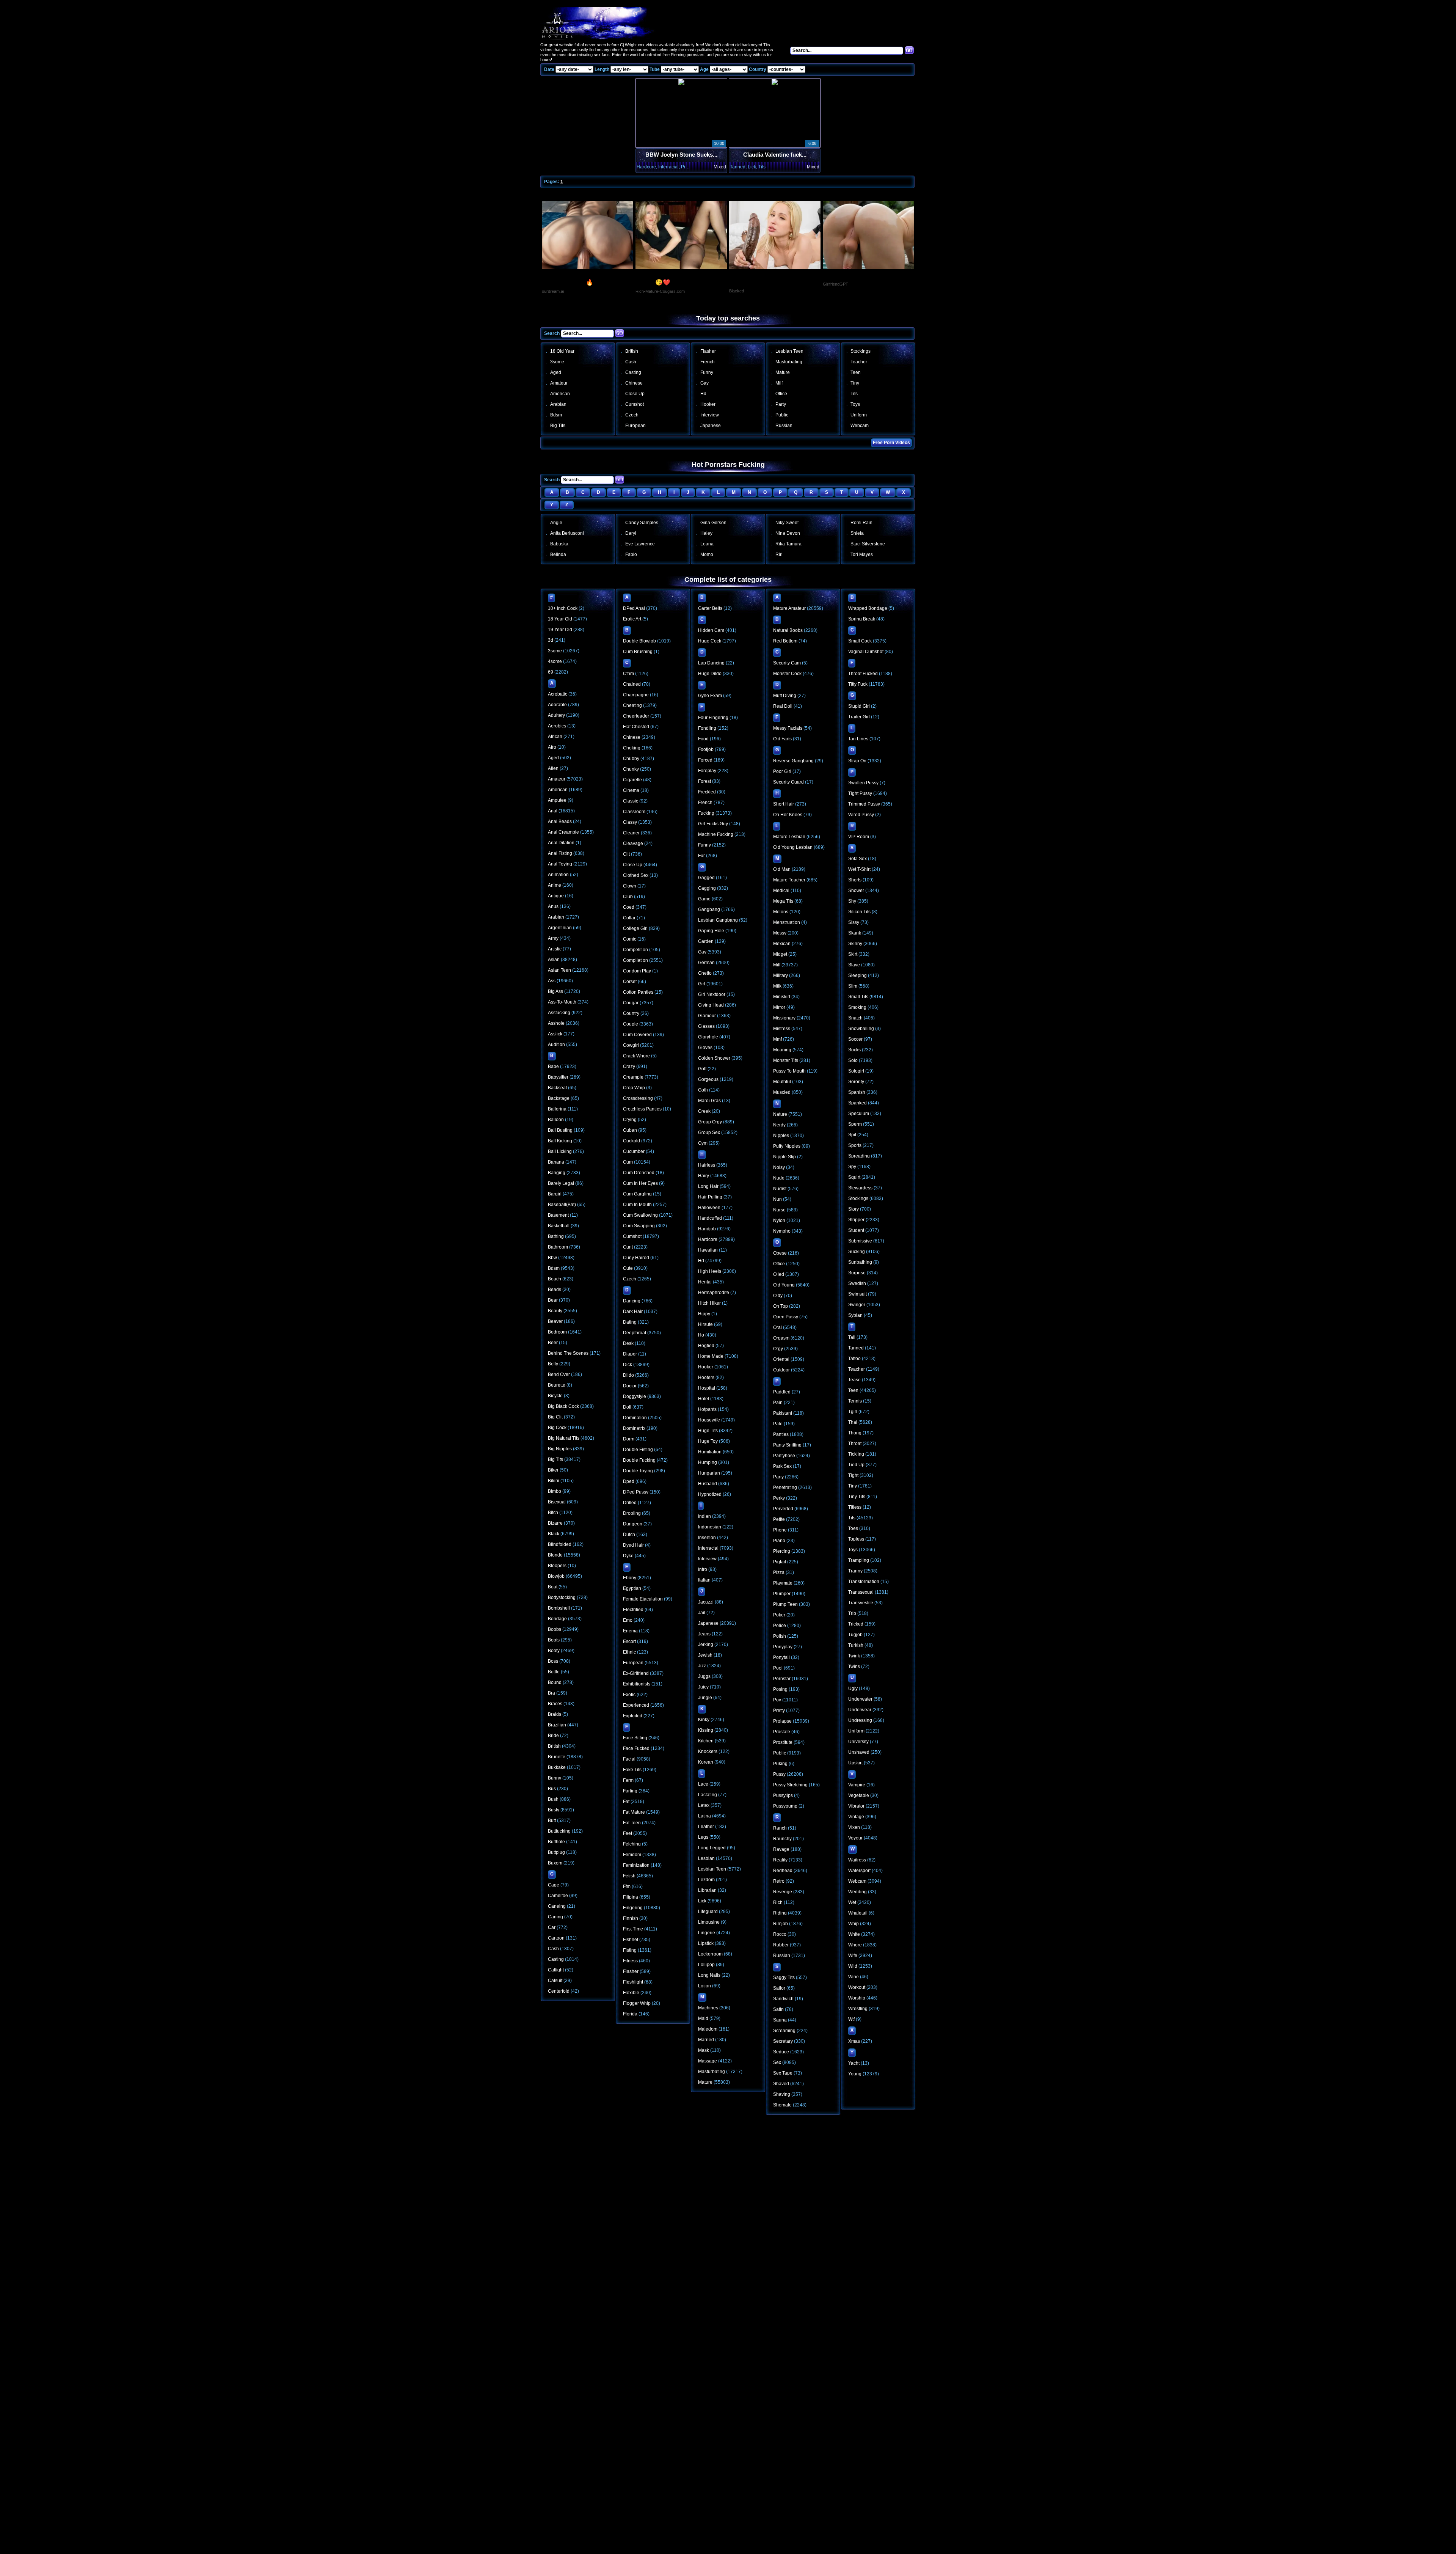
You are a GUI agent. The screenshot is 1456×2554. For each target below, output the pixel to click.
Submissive (860, 1241)
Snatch (855, 1018)
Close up (635, 394)
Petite (779, 1519)
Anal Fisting (560, 853)
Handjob (707, 1229)
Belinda (558, 554)
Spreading (859, 1156)
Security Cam (787, 663)
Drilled (630, 1503)
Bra (551, 1693)
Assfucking (559, 1013)
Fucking (706, 813)
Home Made (711, 1356)
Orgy (778, 1349)
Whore (855, 1945)
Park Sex (782, 1466)
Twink (854, 1656)
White (854, 1934)
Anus (553, 906)
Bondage (557, 1619)
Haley (706, 533)
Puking (780, 1764)
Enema (630, 1631)
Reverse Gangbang (793, 761)
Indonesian (710, 1527)
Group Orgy (710, 1122)
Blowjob (556, 1576)
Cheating (632, 705)
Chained (632, 684)
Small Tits (858, 997)
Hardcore (708, 1239)
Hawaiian (708, 1250)
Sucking (857, 1252)
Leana (707, 544)
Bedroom (557, 1332)
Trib (852, 1613)
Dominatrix (634, 1428)
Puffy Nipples (787, 1146)
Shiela (857, 533)
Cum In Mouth (637, 1205)
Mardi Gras (709, 1101)
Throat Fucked (863, 674)
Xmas (854, 2041)
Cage (554, 1885)
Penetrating (785, 1487)
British (632, 351)
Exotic (629, 1695)
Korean (706, 1762)
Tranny (855, 1571)
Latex (704, 1805)
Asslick (555, 1034)
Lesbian (706, 1858)
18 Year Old (560, 619)
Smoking (857, 1007)
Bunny (555, 1778)
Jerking (706, 1645)
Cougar (631, 1003)
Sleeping (857, 975)
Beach (555, 1279)
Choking (632, 748)
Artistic (555, 949)
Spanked (857, 1103)
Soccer (855, 1039)
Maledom (708, 2029)
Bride (553, 1736)
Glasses (706, 1026)
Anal (553, 811)
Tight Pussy (860, 793)
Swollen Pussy (863, 783)
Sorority (856, 1082)
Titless (855, 1507)
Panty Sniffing (787, 1445)
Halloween (709, 1208)
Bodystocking (562, 1597)
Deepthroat (635, 1333)
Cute (628, 1268)
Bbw (552, 1258)
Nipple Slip (784, 1157)
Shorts (855, 880)
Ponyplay (783, 1647)
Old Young (784, 1285)
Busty (554, 1810)
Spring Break (862, 619)
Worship (857, 1998)
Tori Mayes (862, 554)
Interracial (708, 1548)
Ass (552, 981)
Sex (777, 2062)
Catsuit (555, 1981)
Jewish (705, 1655)
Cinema (631, 790)
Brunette (557, 1757)
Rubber (781, 1945)
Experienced (636, 1705)
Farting (630, 1791)
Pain (778, 1403)
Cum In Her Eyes (640, 1183)
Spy (852, 1167)
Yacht (854, 2063)
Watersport (859, 1871)
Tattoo (854, 1359)
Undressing (860, 1720)
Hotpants (707, 1409)
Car (552, 1927)
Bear (553, 1300)
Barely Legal (561, 1183)
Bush (553, 1799)
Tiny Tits (857, 1497)
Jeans (704, 1634)
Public (782, 415)
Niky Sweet (787, 523)
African (555, 737)
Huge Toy (708, 1441)
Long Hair (708, 1186)
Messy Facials (788, 728)
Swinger (857, 1305)
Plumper (782, 1594)
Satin (778, 2009)
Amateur (559, 383)
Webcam (860, 426)
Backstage (559, 1098)
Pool (778, 1668)
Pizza (779, 1572)
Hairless (707, 1165)
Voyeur (855, 1838)
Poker (779, 1615)
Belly (553, 1364)
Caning (555, 1917)
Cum (628, 1162)
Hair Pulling (710, 1197)
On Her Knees (788, 815)
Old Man (782, 869)
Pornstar (782, 1679)
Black (554, 1534)
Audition (556, 1045)
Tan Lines (858, 739)
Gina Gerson (713, 523)
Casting (633, 372)
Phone (780, 1530)
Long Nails (709, 1975)
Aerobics (557, 726)
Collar (629, 918)
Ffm (627, 1886)
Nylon (779, 1220)
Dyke (628, 1556)
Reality (780, 1860)
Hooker (708, 404)
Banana (556, 1162)
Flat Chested (636, 727)
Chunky (631, 769)
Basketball (559, 1226)
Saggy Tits (784, 1978)
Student (856, 1230)
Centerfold (559, 1991)
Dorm (629, 1439)
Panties (781, 1434)
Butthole (556, 1842)
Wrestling (858, 2009)
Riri (779, 554)
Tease (854, 1380)
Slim (853, 986)
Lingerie (707, 1933)
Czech (632, 415)
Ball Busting (560, 1130)
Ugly (853, 1689)
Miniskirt (782, 997)
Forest (704, 781)
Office (781, 394)
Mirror (779, 1007)
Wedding (857, 1892)
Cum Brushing (638, 652)
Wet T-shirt (859, 869)
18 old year (562, 351)
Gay (704, 383)
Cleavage (633, 843)
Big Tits (555, 1459)
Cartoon (556, 1938)
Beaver (555, 1321)
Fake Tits (632, 1770)
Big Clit (555, 1417)
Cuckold (632, 1141)
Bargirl (555, 1194)
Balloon (556, 1120)
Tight (853, 1475)
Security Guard (788, 782)
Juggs (704, 1676)
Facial (629, 1759)
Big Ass (555, 991)
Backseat (557, 1088)
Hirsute (705, 1324)
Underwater (860, 1699)
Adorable (557, 705)
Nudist (780, 1189)
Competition (635, 950)
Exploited (633, 1716)
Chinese (634, 383)
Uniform (859, 415)
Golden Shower (714, 1058)
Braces (555, 1704)
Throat (855, 1443)
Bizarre (555, 1523)
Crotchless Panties (642, 1109)
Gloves (705, 1048)
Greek (704, 1111)
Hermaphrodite (714, 1293)
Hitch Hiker (709, 1303)
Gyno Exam (710, 696)
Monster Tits (786, 1060)
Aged (556, 372)
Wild (853, 1966)
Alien (553, 768)
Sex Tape (783, 2073)
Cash (631, 362)
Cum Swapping (639, 1226)
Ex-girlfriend (636, 1673)
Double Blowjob (639, 641)
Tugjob (855, 1635)
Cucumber (634, 1151)
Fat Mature (634, 1812)
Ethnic (629, 1652)
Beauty (555, 1311)
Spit (852, 1135)
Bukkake (557, 1767)
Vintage (856, 1817)
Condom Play (637, 971)
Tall (852, 1337)
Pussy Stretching (790, 1785)
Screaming (784, 2031)
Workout (857, 1987)
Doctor (630, 1386)
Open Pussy (786, 1317)
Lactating (708, 1795)
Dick (628, 1365)
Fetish (629, 1876)
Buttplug (556, 1852)
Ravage (781, 1849)
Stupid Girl (859, 706)
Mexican (782, 944)
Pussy (779, 1774)
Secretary (783, 2041)
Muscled (782, 1092)
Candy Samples (642, 523)
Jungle (705, 1698)
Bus (552, 1789)
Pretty (779, 1711)
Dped (629, 1481)
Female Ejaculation (643, 1599)
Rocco (780, 1934)
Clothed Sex (636, 875)
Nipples (781, 1136)
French (708, 362)
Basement (558, 1215)
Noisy (779, 1167)
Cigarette (632, 780)
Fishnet (631, 1940)
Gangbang (709, 909)
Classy (630, 822)
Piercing (782, 1551)
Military (781, 975)
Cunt (628, 1247)
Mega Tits (783, 901)
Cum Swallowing (640, 1215)
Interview (710, 415)
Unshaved (859, 1752)
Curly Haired (636, 1258)
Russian (784, 426)
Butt (552, 1820)
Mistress (782, 1029)
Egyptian (632, 1588)
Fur (701, 856)
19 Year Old (560, 630)
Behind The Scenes (568, 1353)
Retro (779, 1881)
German (706, 963)
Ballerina (557, 1109)
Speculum (859, 1114)
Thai (853, 1422)
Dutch (629, 1535)
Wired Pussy (861, 815)
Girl (702, 984)
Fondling (707, 728)
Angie (556, 523)
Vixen (854, 1827)
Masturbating (789, 362)
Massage (708, 2061)
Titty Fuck (858, 684)
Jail (702, 1613)
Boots (554, 1640)
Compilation (635, 960)
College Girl (635, 928)
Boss (553, 1661)
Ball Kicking (560, 1141)
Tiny (855, 383)
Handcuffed (710, 1218)
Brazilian (557, 1725)
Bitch (553, 1513)
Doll (627, 1407)
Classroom (634, 812)
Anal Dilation (561, 843)
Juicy (703, 1687)
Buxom (555, 1863)
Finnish (631, 1918)
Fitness (630, 1961)
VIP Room (859, 837)
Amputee (557, 800)
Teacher (859, 362)
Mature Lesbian (789, 837)
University (858, 1742)
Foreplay (707, 771)
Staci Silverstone (868, 544)
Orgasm (781, 1338)
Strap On (857, 761)
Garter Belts (710, 608)
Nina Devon (788, 533)
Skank (855, 933)
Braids (555, 1714)
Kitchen (706, 1741)
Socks (854, 1050)
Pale (778, 1424)
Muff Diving (785, 696)
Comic (630, 939)
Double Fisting (638, 1450)
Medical (781, 891)
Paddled (782, 1392)
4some (555, 661)
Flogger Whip (637, 2003)
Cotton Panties (638, 992)
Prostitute (783, 1742)
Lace (703, 1784)
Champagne (636, 695)
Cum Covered (637, 1035)
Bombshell (559, 1608)
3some (557, 362)
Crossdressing (638, 1098)
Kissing (706, 1730)
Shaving (782, 2094)
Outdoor (781, 1370)
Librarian (707, 1890)
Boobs (555, 1629)
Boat (553, 1587)
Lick (702, 1901)
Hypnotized (710, 1494)
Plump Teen (785, 1604)
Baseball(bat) (562, 1205)
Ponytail (781, 1657)
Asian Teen (559, 970)
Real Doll (783, 706)
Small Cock (860, 641)
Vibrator (856, 1806)
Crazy (629, 1067)
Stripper (856, 1220)
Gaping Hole (711, 931)
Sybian (855, 1315)
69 (551, 672)
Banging (557, 1173)
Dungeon (633, 1524)
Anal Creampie (563, 832)
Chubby (631, 759)
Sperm (855, 1124)
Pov (777, 1700)
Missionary (784, 1018)
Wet (852, 1902)
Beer (553, 1343)
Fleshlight (633, 1982)
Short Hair (784, 804)
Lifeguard (708, 1912)
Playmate (783, 1583)
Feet (628, 1833)
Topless (856, 1539)
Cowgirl (631, 1045)
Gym (703, 1143)
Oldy (778, 1296)
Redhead (783, 1871)
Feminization (636, 1865)
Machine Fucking (716, 834)
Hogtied (706, 1346)
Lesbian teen (789, 351)
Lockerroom (710, 1954)
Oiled (779, 1274)
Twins (854, 1667)
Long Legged (712, 1848)
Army (553, 938)
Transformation (864, 1582)
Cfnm (628, 674)
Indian (704, 1516)
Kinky (704, 1720)
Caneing (557, 1906)
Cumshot (635, 404)
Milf (779, 383)
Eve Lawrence (640, 544)
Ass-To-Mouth (562, 1002)
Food (703, 739)
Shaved (781, 2084)
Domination (635, 1418)
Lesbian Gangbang (718, 920)
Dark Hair (633, 1312)
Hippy (704, 1314)
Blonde (555, 1555)
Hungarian (709, 1473)
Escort (629, 1641)
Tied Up (856, 1465)
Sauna (780, 2020)
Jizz (702, 1666)
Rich (778, 1902)
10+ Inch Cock (563, 608)
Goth (703, 1090)
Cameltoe (558, 1896)
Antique (556, 896)
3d (551, 640)
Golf (702, 1069)
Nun (777, 1199)
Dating (630, 1322)
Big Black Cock (563, 1406)
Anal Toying (560, 864)
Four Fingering (713, 718)
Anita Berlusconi (567, 533)
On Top (781, 1306)
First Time (633, 1929)
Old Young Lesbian (793, 847)
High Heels (710, 1271)
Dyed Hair (633, 1545)
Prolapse (782, 1721)
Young (855, 2074)
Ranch (780, 1828)
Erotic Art (632, 619)
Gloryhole (708, 1037)
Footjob (706, 749)
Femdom (632, 1855)
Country (631, 1013)
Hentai (705, 1282)
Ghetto (705, 973)
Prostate (782, 1732)
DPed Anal (634, 608)
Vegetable (859, 1795)
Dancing (632, 1301)
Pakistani (783, 1413)
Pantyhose (784, 1456)
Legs (703, 1837)
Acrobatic (558, 694)
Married (706, 2040)
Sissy (854, 922)
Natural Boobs (788, 630)
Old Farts (782, 739)
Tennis (855, 1401)
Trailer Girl (859, 717)
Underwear (860, 1710)
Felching (632, 1844)
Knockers (708, 1751)
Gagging (707, 888)
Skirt (853, 954)
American (560, 394)
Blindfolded (560, 1544)
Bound (555, 1682)
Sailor (779, 1988)
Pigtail (780, 1562)
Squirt (854, 1177)
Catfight (556, 1970)
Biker (553, 1470)
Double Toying (638, 1471)
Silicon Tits (859, 912)
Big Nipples (560, 1449)
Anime (555, 885)
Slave (854, 965)
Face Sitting (635, 1738)
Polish (780, 1636)
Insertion (707, 1538)
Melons (781, 912)
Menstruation (787, 922)
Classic (631, 801)
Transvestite (861, 1603)
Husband (708, 1484)
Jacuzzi (706, 1602)
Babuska (559, 544)
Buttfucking (559, 1831)
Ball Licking (560, 1151)
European (635, 426)
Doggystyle (635, 1396)
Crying (630, 1120)
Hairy (704, 1176)
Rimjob (781, 1924)
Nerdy (779, 1125)
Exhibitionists (637, 1684)
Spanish (857, 1092)
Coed (629, 907)
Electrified (633, 1610)
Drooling (632, 1513)
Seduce (781, 2052)
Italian (704, 1580)
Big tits (558, 426)
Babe (553, 1067)
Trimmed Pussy (864, 804)
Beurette (557, 1385)
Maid (703, 2018)
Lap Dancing (711, 663)
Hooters (706, 1378)
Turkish (856, 1645)
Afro (552, 747)
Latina (704, 1816)
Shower (856, 891)
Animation (558, 875)
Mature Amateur (789, 608)
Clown (630, 886)
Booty (554, 1651)
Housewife (709, 1420)
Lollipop (706, 1965)
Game (704, 899)
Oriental (781, 1359)
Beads (555, 1290)
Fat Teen (632, 1823)
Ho (701, 1335)
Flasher (708, 351)
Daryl (631, 533)
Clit (626, 854)
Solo (853, 1060)
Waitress (857, 1860)
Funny (707, 372)
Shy (852, 901)
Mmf (777, 1039)
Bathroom (558, 1247)
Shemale (782, 2105)
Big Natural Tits (564, 1438)
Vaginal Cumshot (866, 652)
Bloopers (557, 1566)
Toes (853, 1528)
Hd (703, 394)
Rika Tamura (788, 544)
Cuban (630, 1130)
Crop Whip (634, 1088)
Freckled (707, 792)
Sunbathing (860, 1262)
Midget (780, 954)
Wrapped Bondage (868, 608)
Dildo (628, 1375)
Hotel (704, 1399)
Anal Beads (560, 821)
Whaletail (858, 1913)
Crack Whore (636, 1056)
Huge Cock (710, 641)
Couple (631, 1024)
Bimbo (555, 1491)
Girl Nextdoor (712, 994)
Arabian (558, 404)
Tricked (856, 1624)
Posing (780, 1689)
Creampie (633, 1077)
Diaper (630, 1354)
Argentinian (560, 928)
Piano (779, 1541)
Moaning (782, 1050)
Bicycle (555, 1396)
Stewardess (860, 1188)
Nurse (779, 1210)
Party (781, 404)
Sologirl (856, 1071)
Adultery (556, 715)
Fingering (633, 1908)
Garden (706, 941)
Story (854, 1209)
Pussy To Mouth (789, 1071)
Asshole (556, 1023)
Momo (707, 554)
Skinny (855, 944)
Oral (777, 1327)
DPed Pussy (636, 1492)
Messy (780, 933)
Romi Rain (861, 523)
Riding (780, 1913)
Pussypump (785, 1806)
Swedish (857, 1283)
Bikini (554, 1481)
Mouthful (782, 1082)
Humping (708, 1462)
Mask (704, 2050)
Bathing (556, 1236)
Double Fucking (639, 1460)
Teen (856, 372)
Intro (703, 1569)
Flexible (631, 1993)
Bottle (554, 1672)
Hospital (707, 1388)
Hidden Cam (711, 630)
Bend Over (559, 1374)
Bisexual (557, 1502)
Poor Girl (782, 771)
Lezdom (706, 1880)
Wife (853, 1956)
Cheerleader (636, 716)
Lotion (704, 1986)
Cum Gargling (637, 1194)
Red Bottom (785, 641)
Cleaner (631, 833)
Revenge (783, 1892)
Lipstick (706, 1943)
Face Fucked (636, 1748)
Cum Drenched (639, 1173)
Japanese (711, 426)
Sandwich (783, 1999)
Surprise (857, 1273)
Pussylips (783, 1795)
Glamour (707, 1016)
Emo (628, 1620)
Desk (628, 1343)
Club (628, 897)
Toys (855, 404)
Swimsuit (857, 1294)
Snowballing (861, 1029)
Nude (779, 1178)
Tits (854, 394)
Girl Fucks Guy (713, 824)
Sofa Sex (857, 859)
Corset (630, 982)
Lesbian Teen (712, 1869)
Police (780, 1626)
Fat (626, 1802)
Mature (783, 372)
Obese (780, 1253)
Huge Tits (708, 1431)
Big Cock (557, 1428)
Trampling (859, 1560)
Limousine (709, 1922)
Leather (706, 1827)
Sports (855, 1145)
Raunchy (782, 1839)
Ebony (630, 1578)
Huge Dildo (710, 674)
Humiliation (710, 1452)
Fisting (630, 1950)
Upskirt (855, 1763)
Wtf (851, 2019)
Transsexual (861, 1592)
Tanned (856, 1348)
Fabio (631, 554)
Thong (855, 1433)
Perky (779, 1498)
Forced (705, 760)
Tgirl (853, 1412)
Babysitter (558, 1077)
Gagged (706, 878)
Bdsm (556, 415)
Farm (628, 1780)
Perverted (783, 1509)
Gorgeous (708, 1079)
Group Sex (709, 1132)
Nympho (782, 1231)
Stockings (861, 351)
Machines (708, 2008)
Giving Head (711, 1005)
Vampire (857, 1785)
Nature (780, 1114)
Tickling (856, 1454)
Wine (854, 1977)
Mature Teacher (789, 880)
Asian (554, 960)
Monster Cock (787, 674)
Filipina (631, 1897)
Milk (777, 986)
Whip (854, 1924)
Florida (630, 2014)
